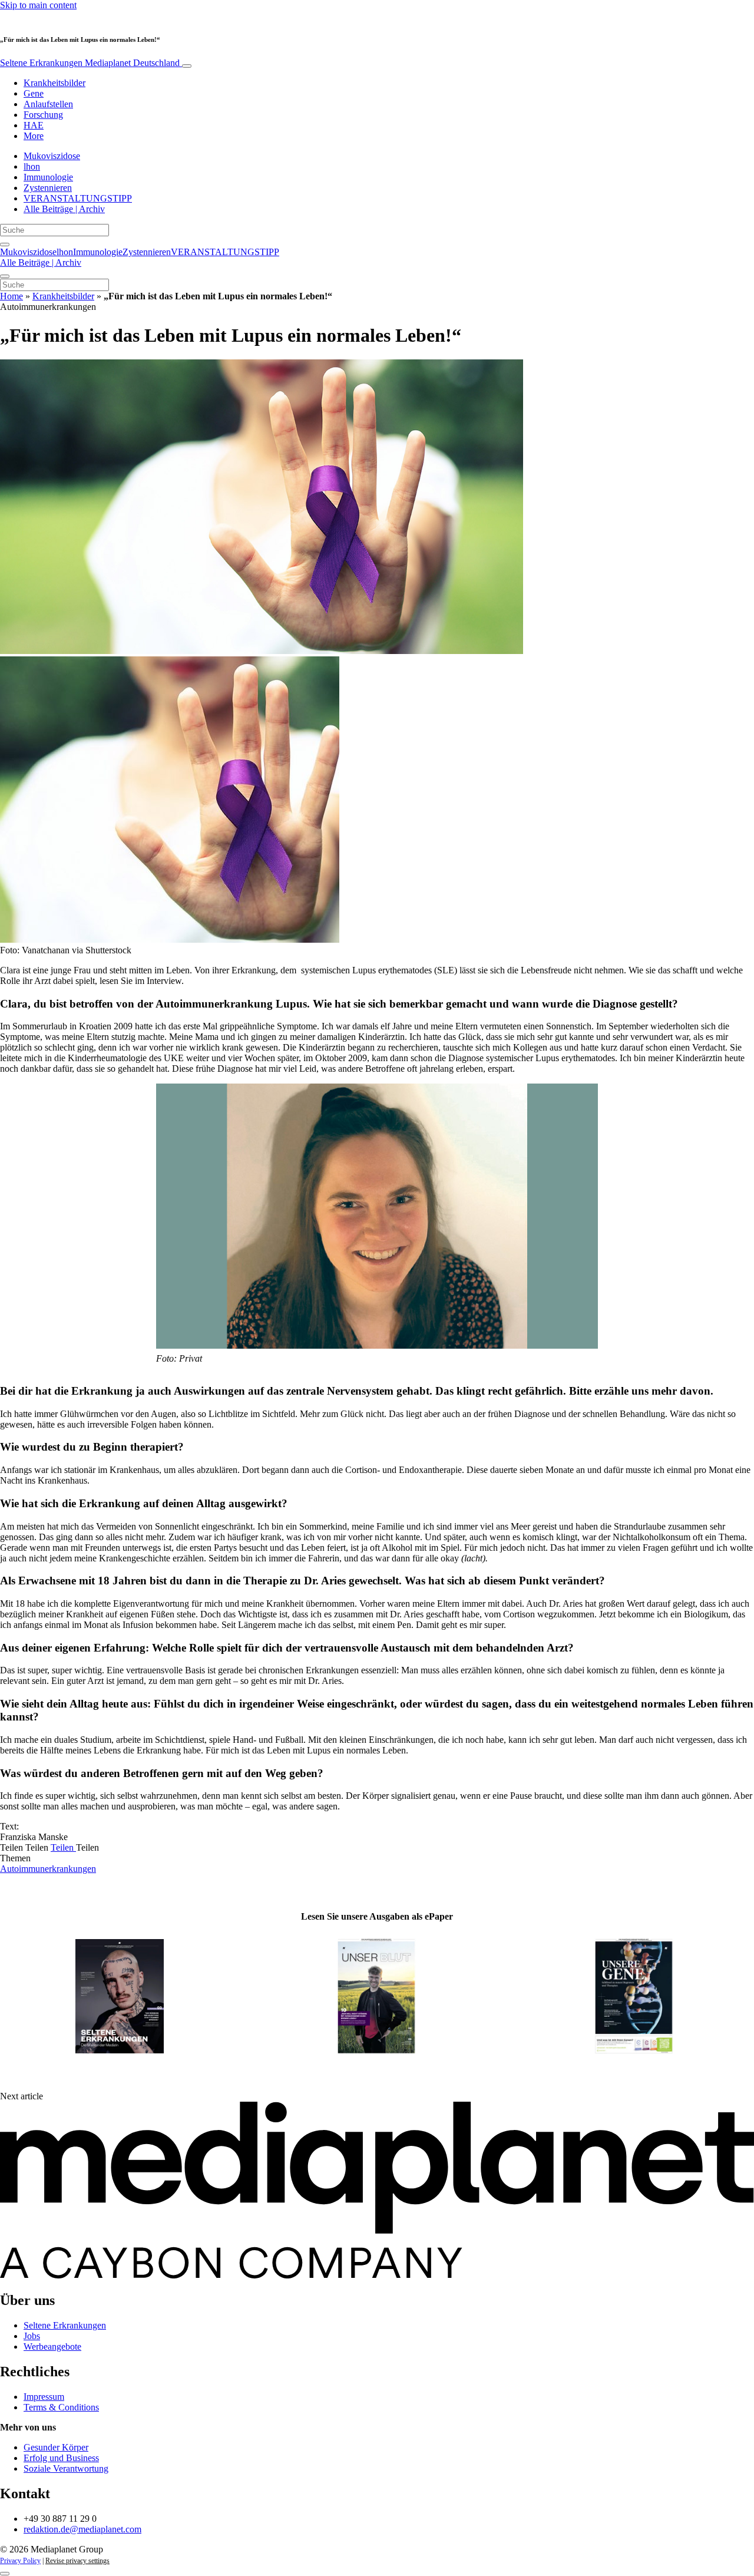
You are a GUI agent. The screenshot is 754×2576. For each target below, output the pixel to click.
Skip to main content (38, 5)
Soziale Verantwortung (66, 2468)
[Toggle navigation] (187, 66)
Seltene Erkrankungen (90, 63)
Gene (34, 93)
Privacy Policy (20, 2561)
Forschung (43, 115)
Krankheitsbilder (54, 83)
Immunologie (48, 177)
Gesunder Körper (56, 2447)
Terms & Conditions (61, 2407)
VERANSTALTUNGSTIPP (78, 198)
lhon (32, 166)
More (34, 136)
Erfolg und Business (61, 2458)
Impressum (44, 2397)
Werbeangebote (52, 2347)
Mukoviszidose (52, 156)
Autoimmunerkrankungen (48, 1869)
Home (11, 296)
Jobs (32, 2336)
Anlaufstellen (48, 104)
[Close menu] (5, 276)
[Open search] (5, 245)
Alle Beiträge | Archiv (64, 209)
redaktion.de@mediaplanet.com (82, 2529)
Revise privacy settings (77, 2561)
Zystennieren (48, 188)
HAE (34, 125)
